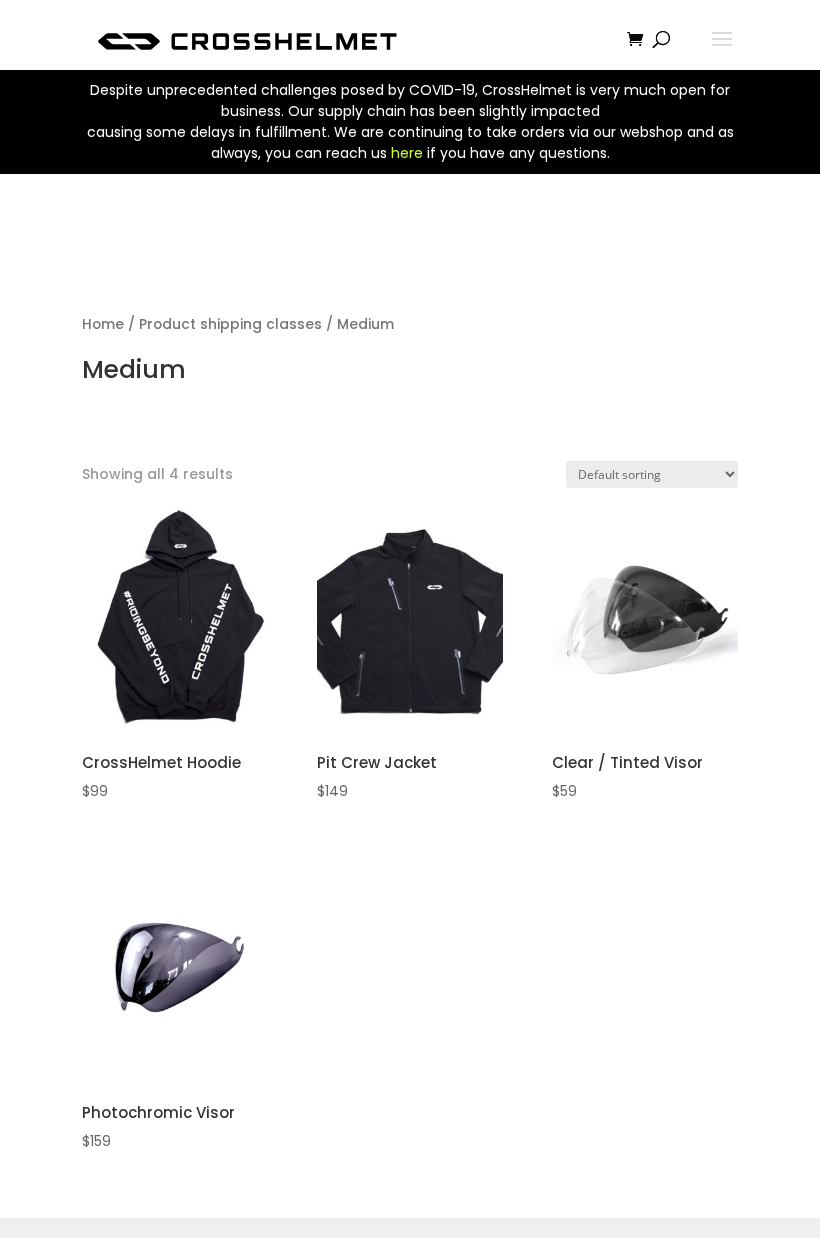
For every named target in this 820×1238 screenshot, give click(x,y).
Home (103, 324)
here (407, 153)
